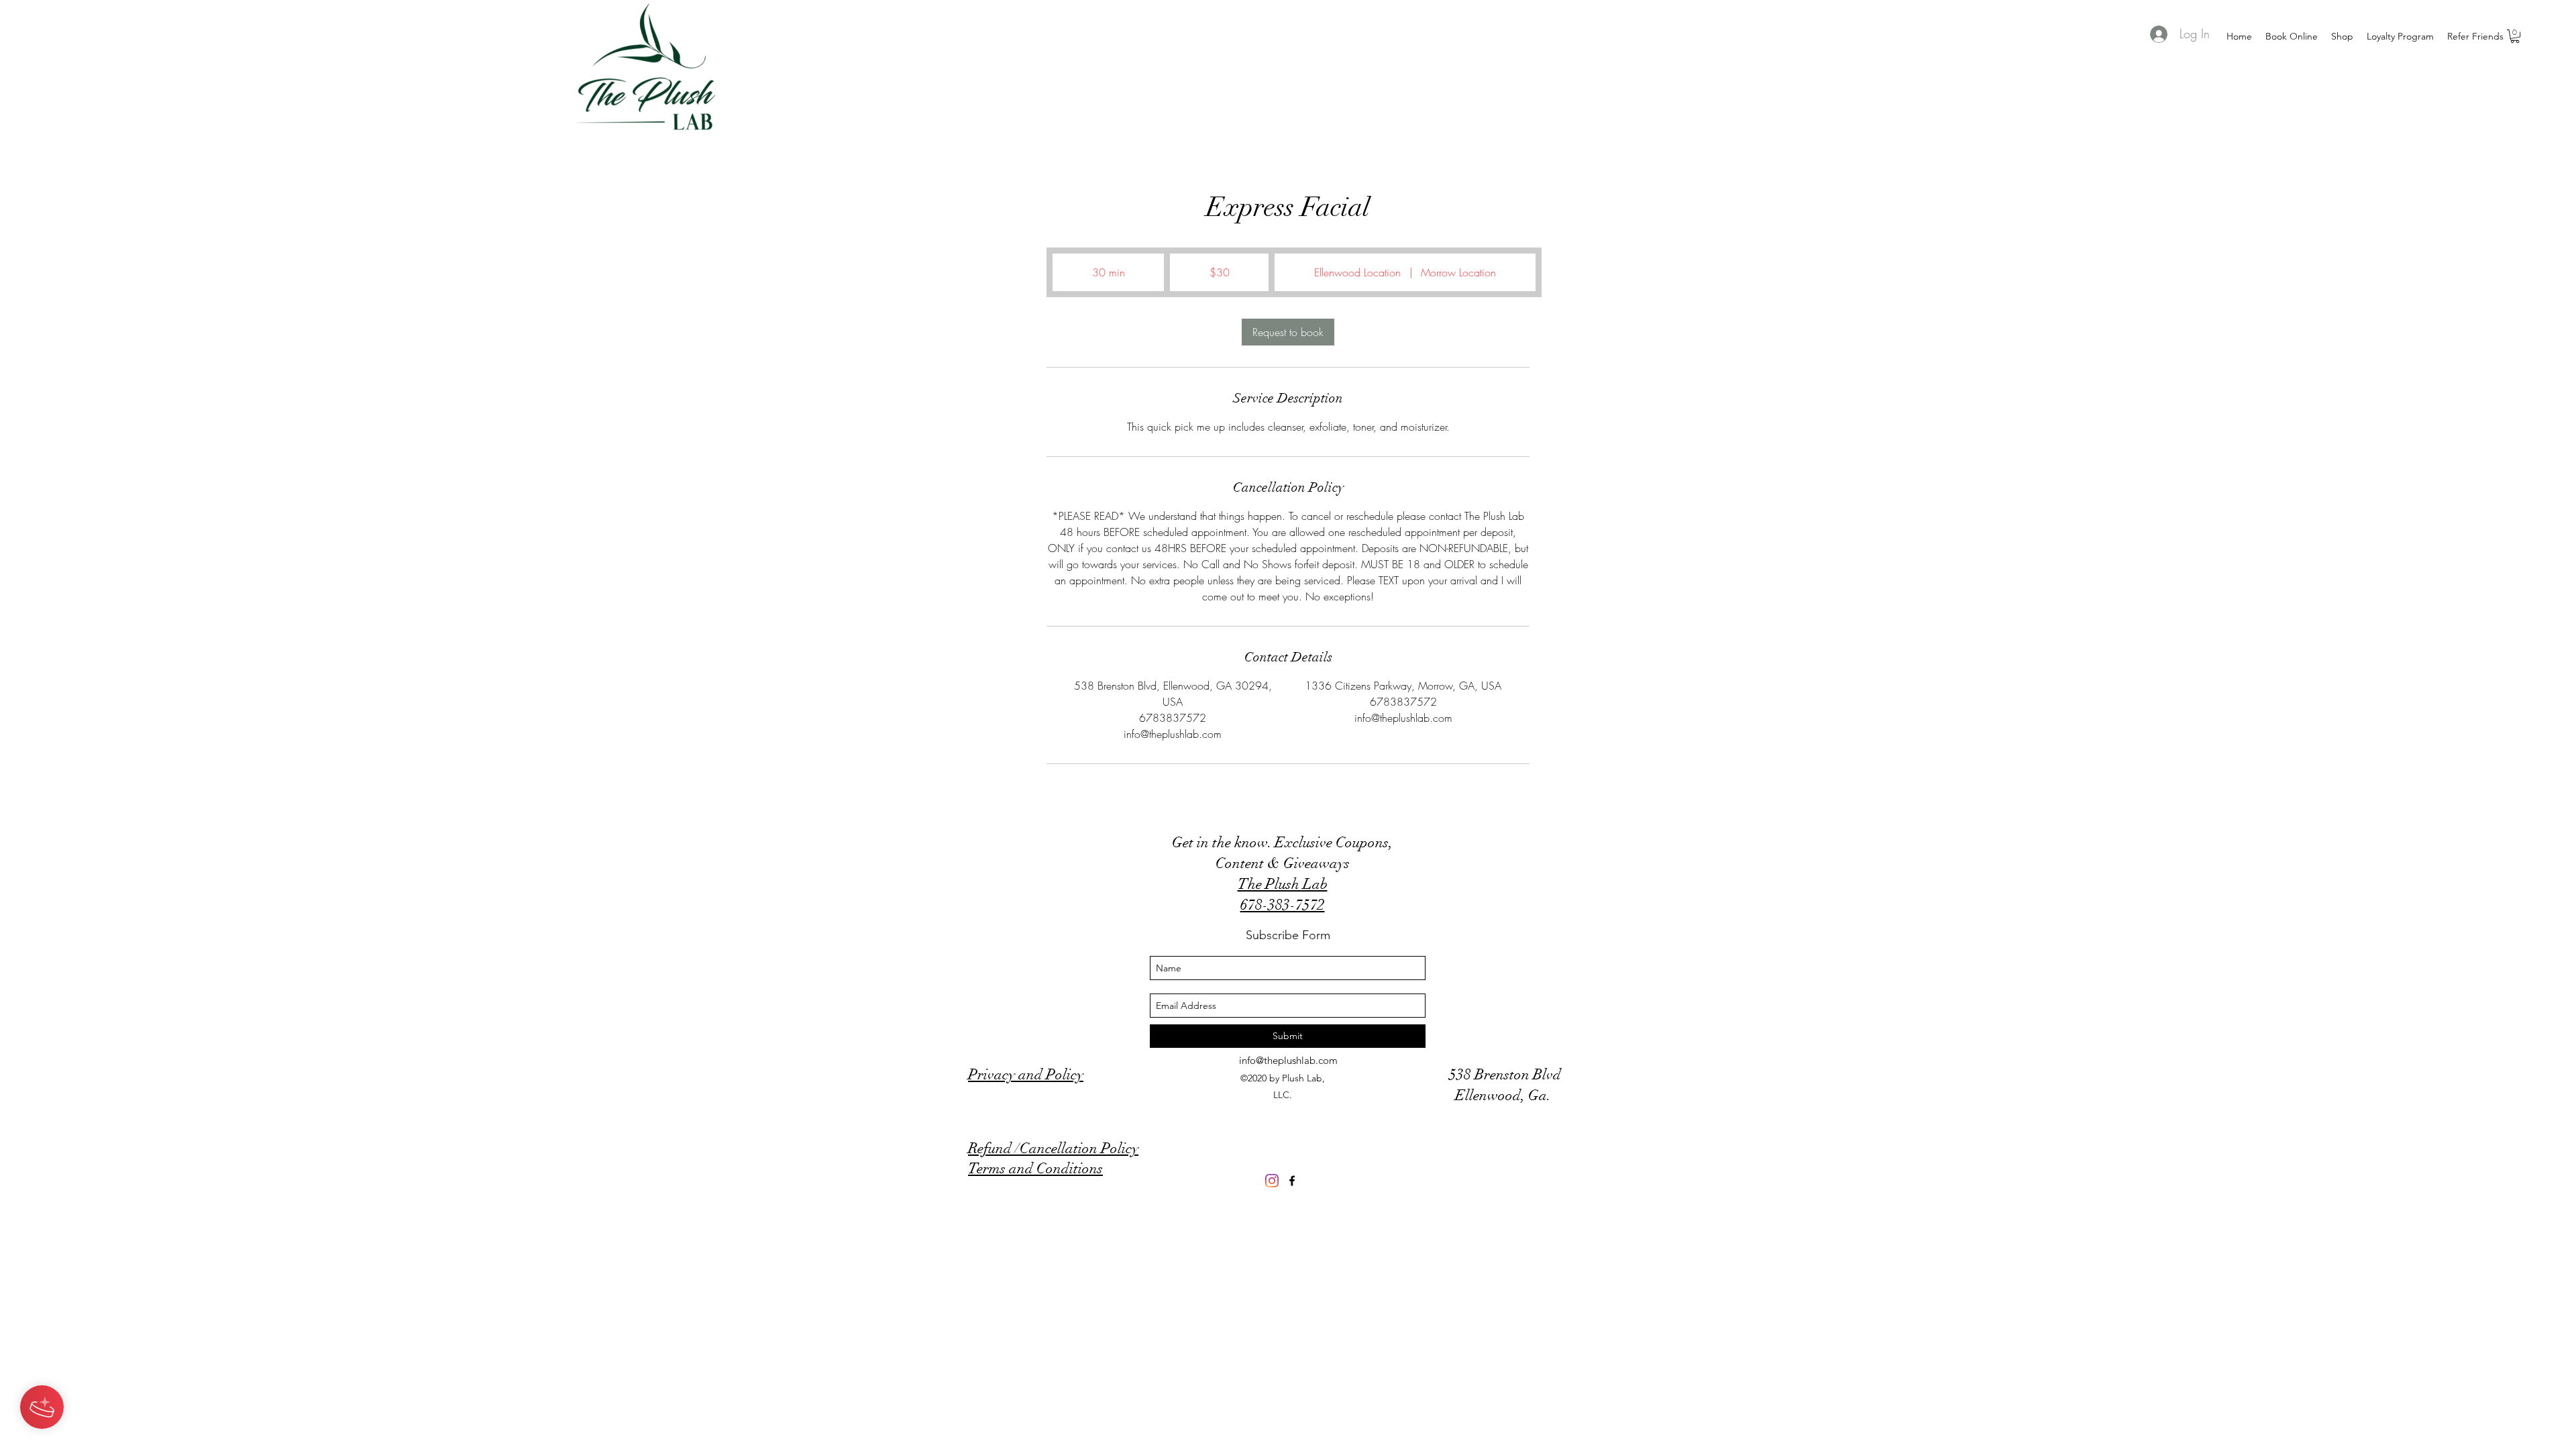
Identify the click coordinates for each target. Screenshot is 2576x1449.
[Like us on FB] (1292, 1181)
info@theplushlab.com (1288, 1060)
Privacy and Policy (1026, 1074)
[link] (1288, 332)
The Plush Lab (1283, 884)
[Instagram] (1272, 1181)
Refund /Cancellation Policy (1053, 1148)
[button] (2515, 36)
